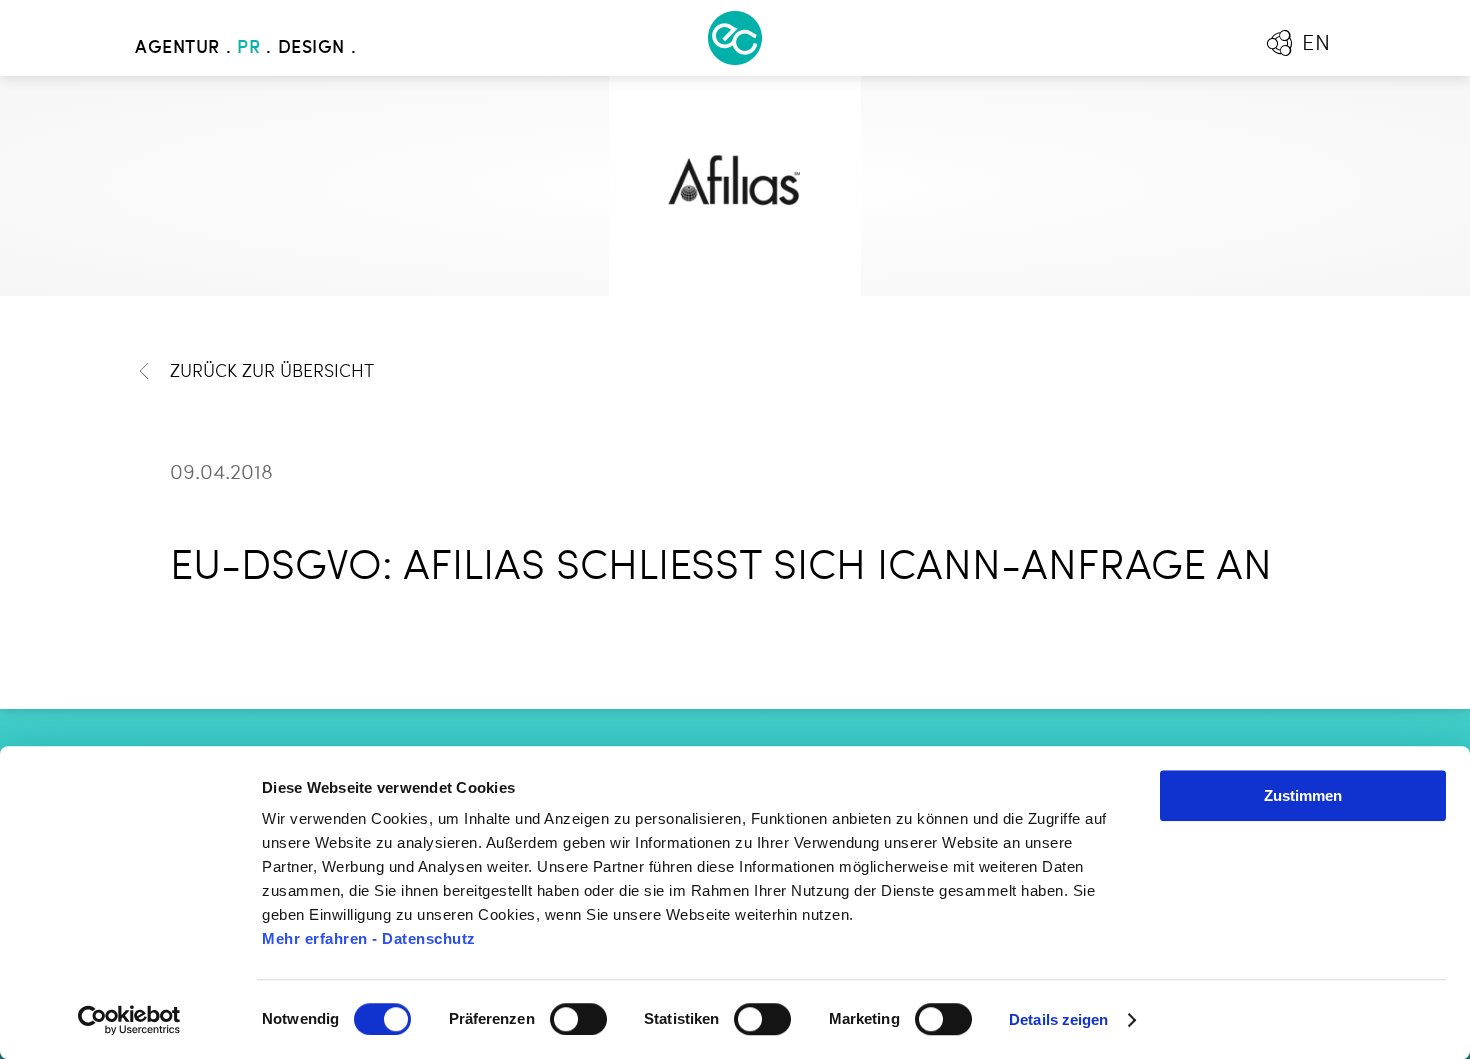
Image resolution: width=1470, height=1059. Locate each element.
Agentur (177, 48)
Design (311, 48)
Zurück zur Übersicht (272, 372)
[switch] (578, 1019)
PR (248, 48)
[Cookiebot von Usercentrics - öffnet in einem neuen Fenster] (129, 1020)
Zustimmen (1303, 795)
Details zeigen (1058, 1019)
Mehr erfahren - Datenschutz (369, 938)
